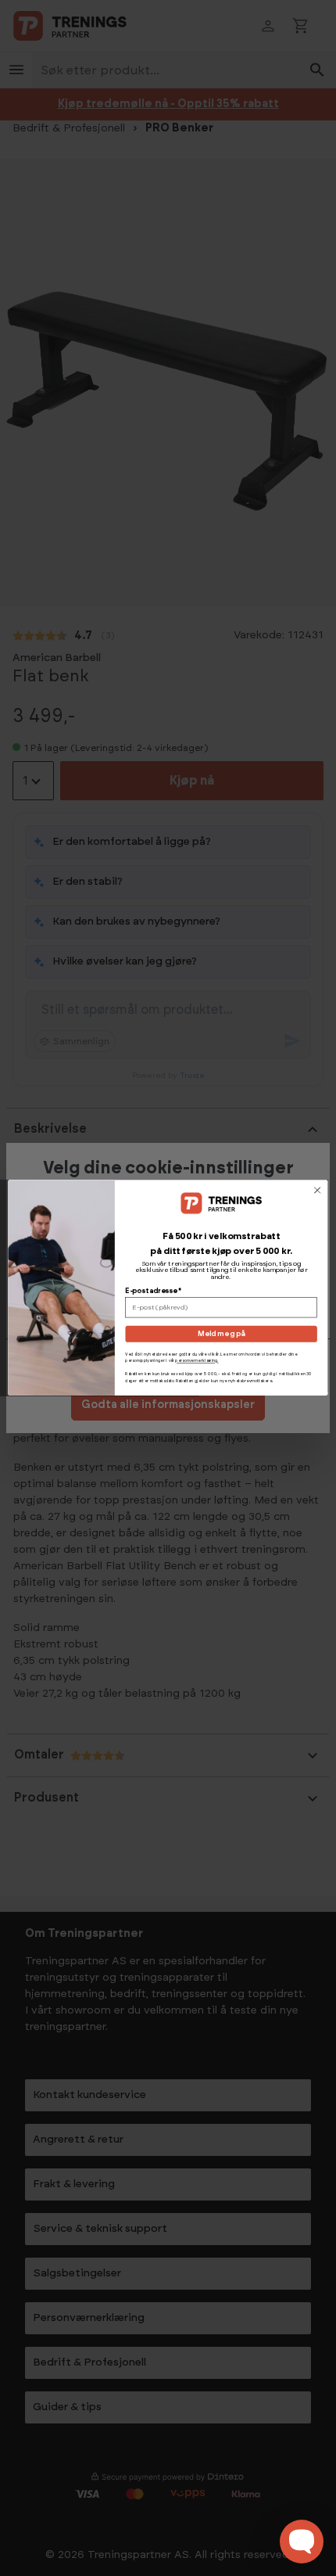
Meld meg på (222, 1334)
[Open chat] (302, 2542)
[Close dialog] (317, 1191)
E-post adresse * (153, 1292)
